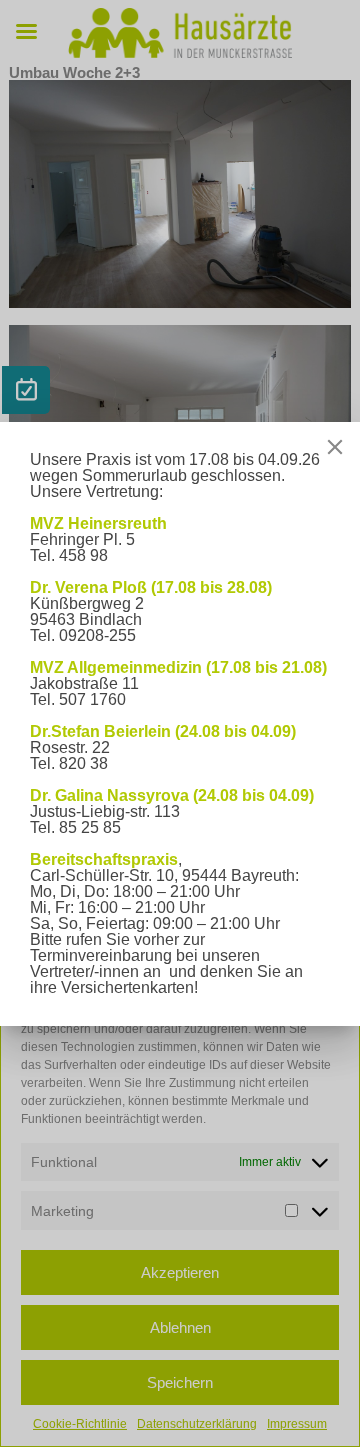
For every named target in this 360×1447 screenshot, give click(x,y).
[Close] (335, 447)
